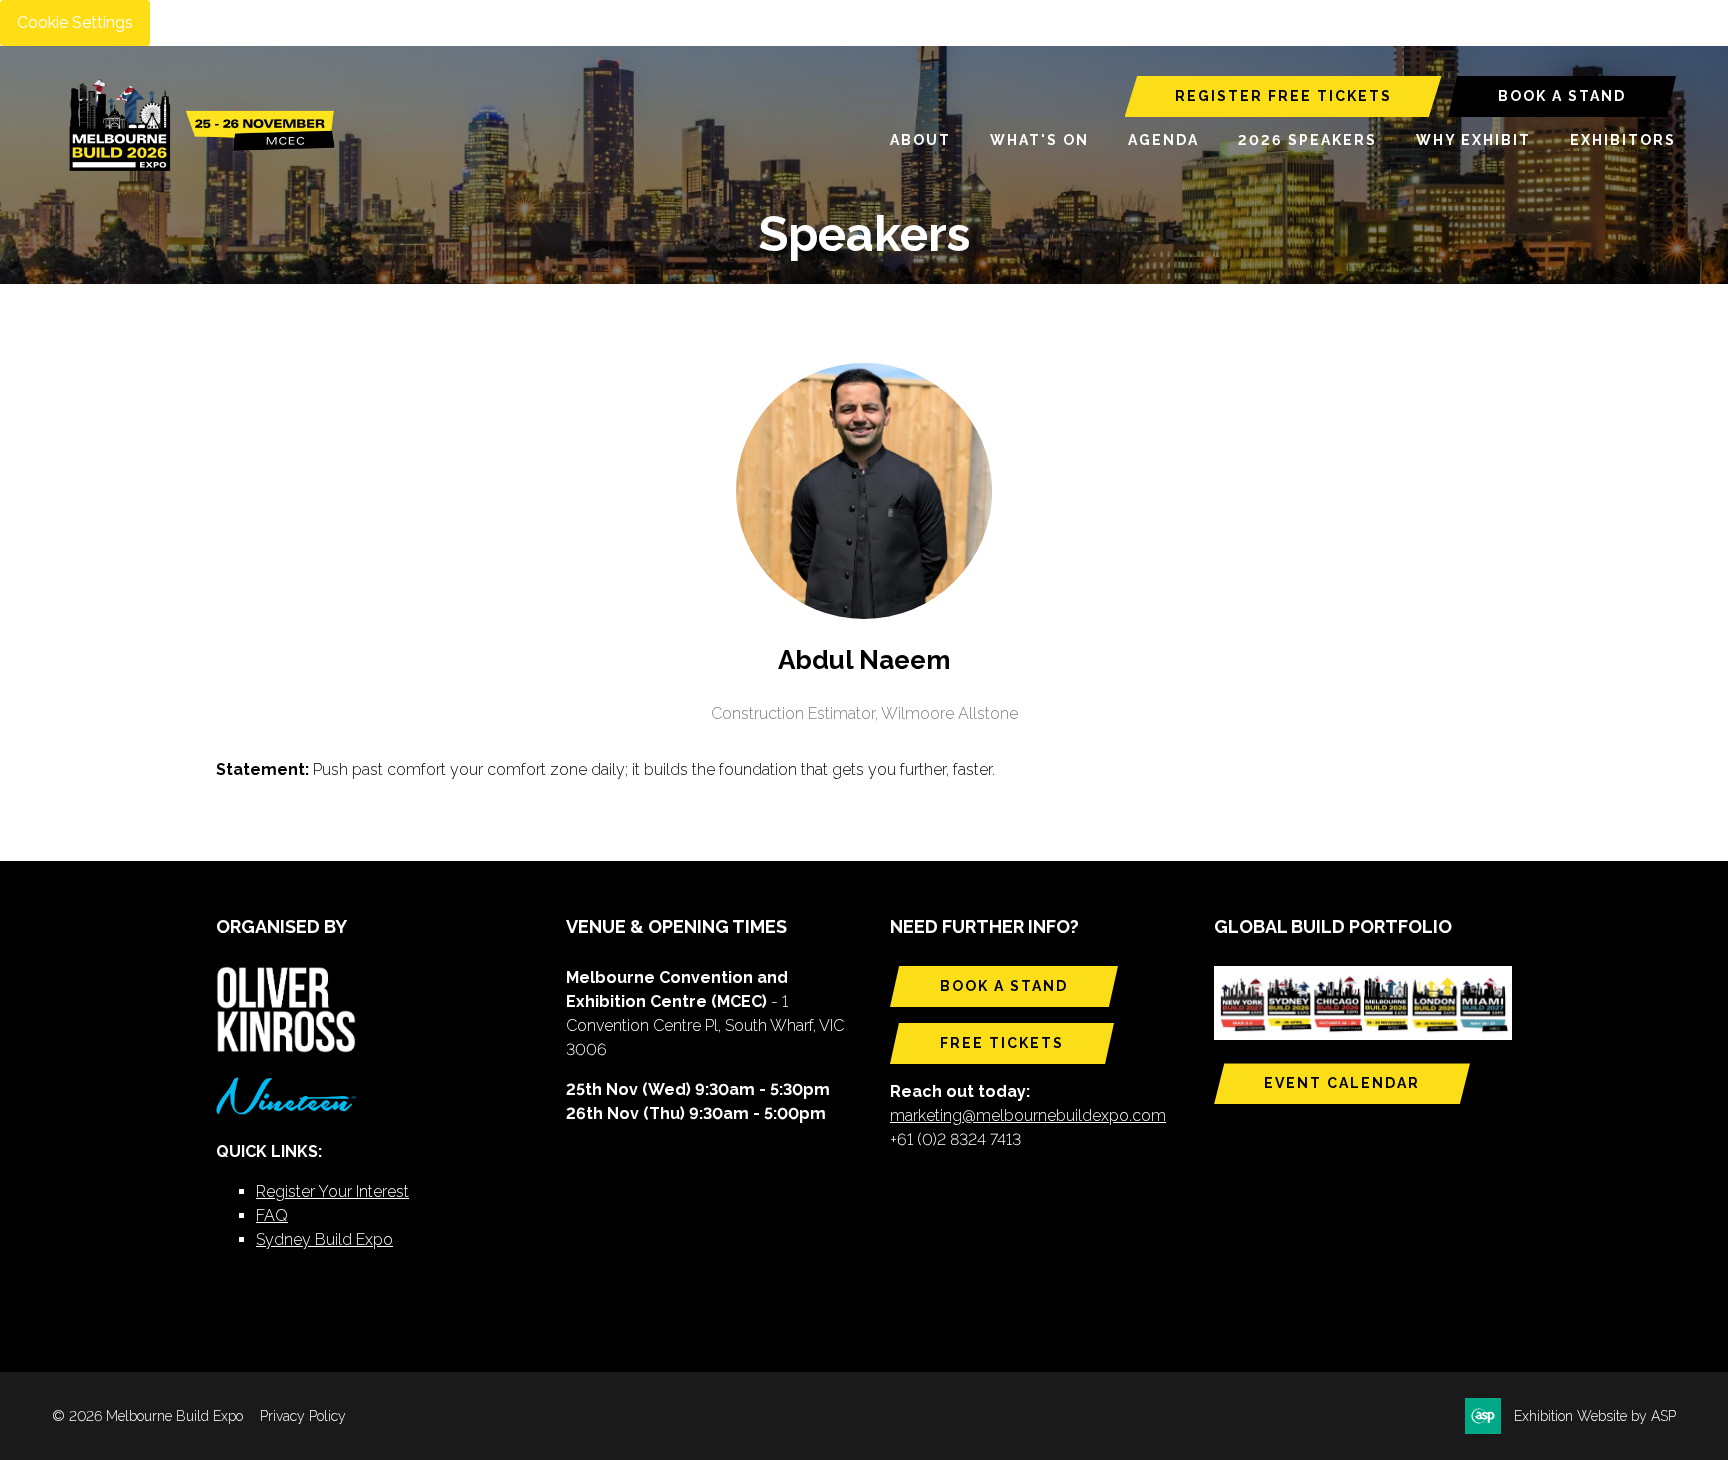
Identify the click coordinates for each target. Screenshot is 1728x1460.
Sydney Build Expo (324, 1239)
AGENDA (1163, 140)
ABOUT (920, 140)
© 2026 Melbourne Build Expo (147, 1416)
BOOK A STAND (1562, 96)
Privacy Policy (303, 1416)
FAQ (272, 1215)
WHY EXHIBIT (1473, 140)
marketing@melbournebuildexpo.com (1028, 1115)
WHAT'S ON (1039, 140)
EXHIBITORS (1623, 140)
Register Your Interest (332, 1191)
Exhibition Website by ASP (1595, 1416)
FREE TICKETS (1002, 1043)
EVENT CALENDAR (1342, 1083)
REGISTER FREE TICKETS (1283, 96)
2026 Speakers (1307, 140)
